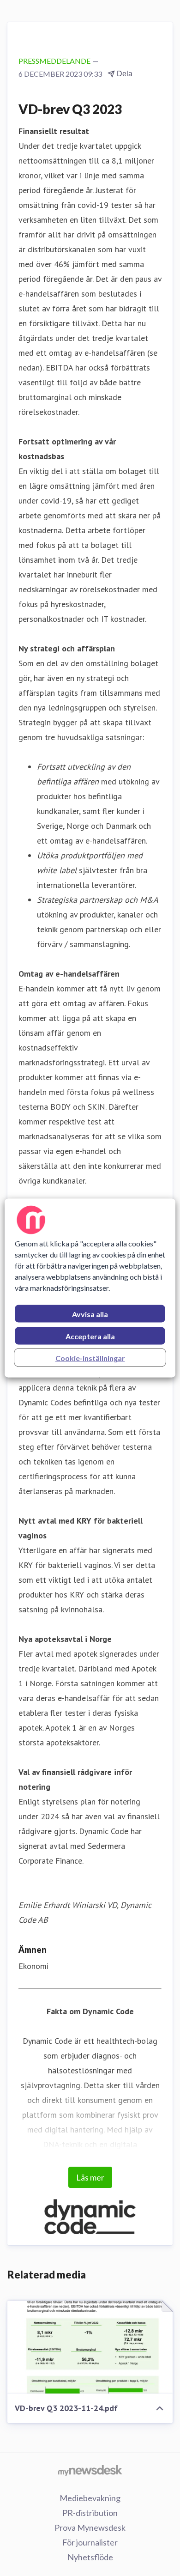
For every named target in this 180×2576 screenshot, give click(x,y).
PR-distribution (90, 2513)
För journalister (90, 2542)
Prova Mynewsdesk (90, 2527)
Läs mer (90, 2177)
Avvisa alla (90, 1314)
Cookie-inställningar (90, 1358)
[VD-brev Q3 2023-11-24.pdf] (90, 2347)
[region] (90, 1288)
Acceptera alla (90, 1336)
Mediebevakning (90, 2498)
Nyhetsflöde (90, 2557)
